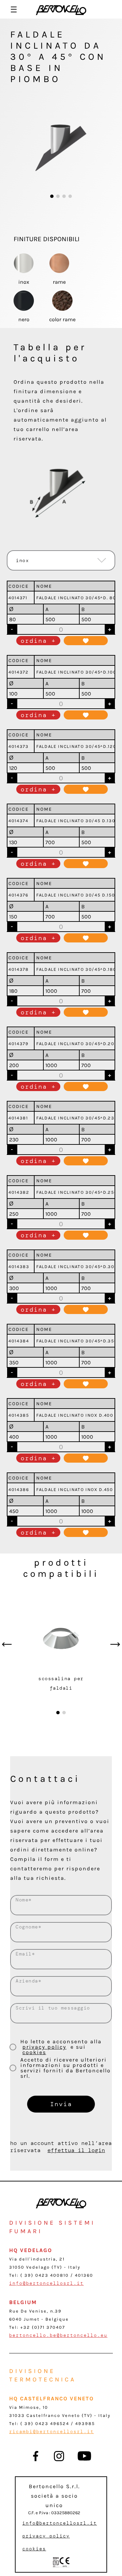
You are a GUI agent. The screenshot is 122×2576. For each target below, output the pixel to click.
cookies (34, 2052)
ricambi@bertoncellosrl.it (52, 2432)
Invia (61, 2104)
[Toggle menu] (14, 9)
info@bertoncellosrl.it (46, 2283)
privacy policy (44, 2047)
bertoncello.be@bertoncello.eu (58, 2335)
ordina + (38, 641)
